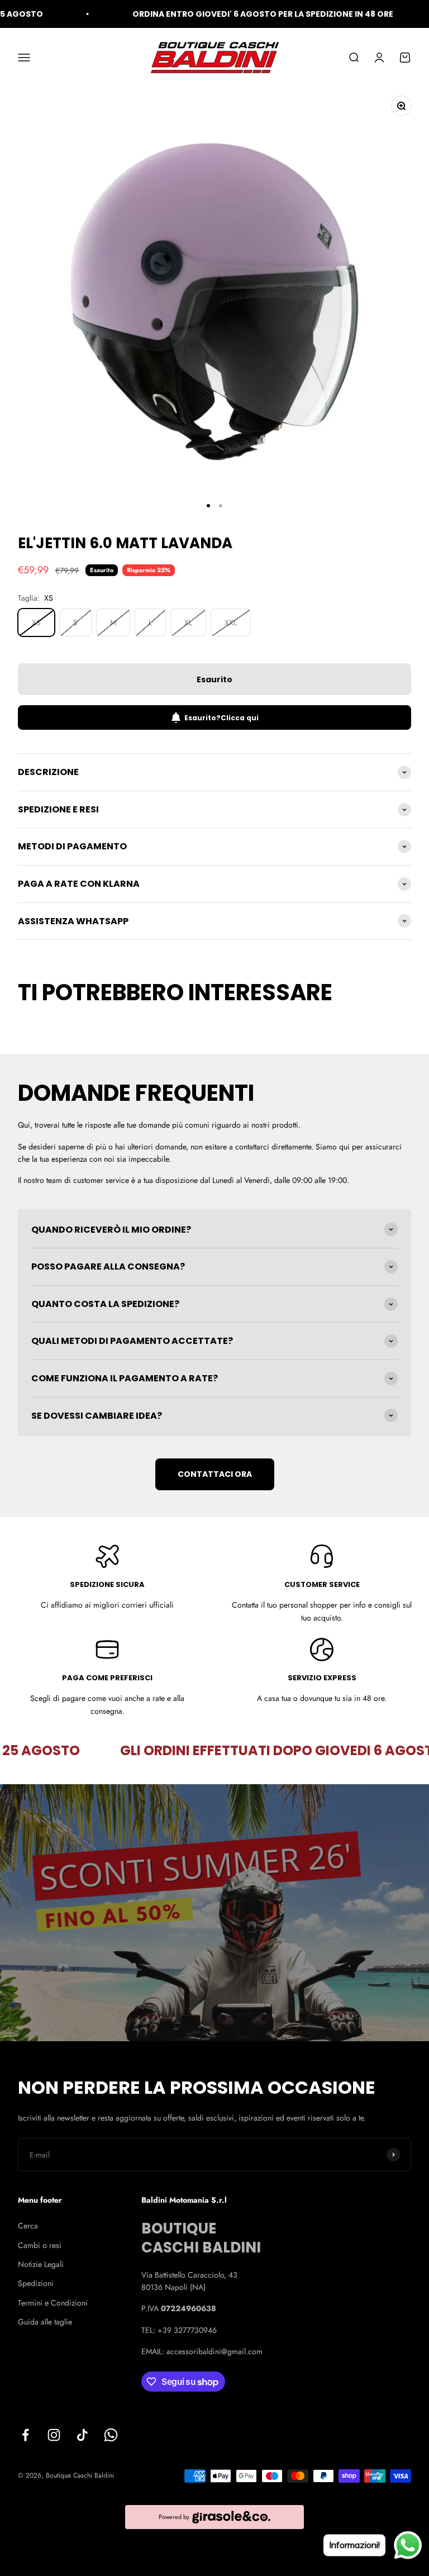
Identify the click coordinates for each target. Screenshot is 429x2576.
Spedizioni (36, 2283)
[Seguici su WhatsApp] (111, 2435)
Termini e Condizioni (53, 2303)
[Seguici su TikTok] (82, 2435)
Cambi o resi (40, 2245)
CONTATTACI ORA (215, 1474)
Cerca (28, 2226)
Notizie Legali (41, 2264)
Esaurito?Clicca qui (221, 718)
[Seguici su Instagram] (54, 2435)
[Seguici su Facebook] (25, 2435)
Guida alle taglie (45, 2322)
